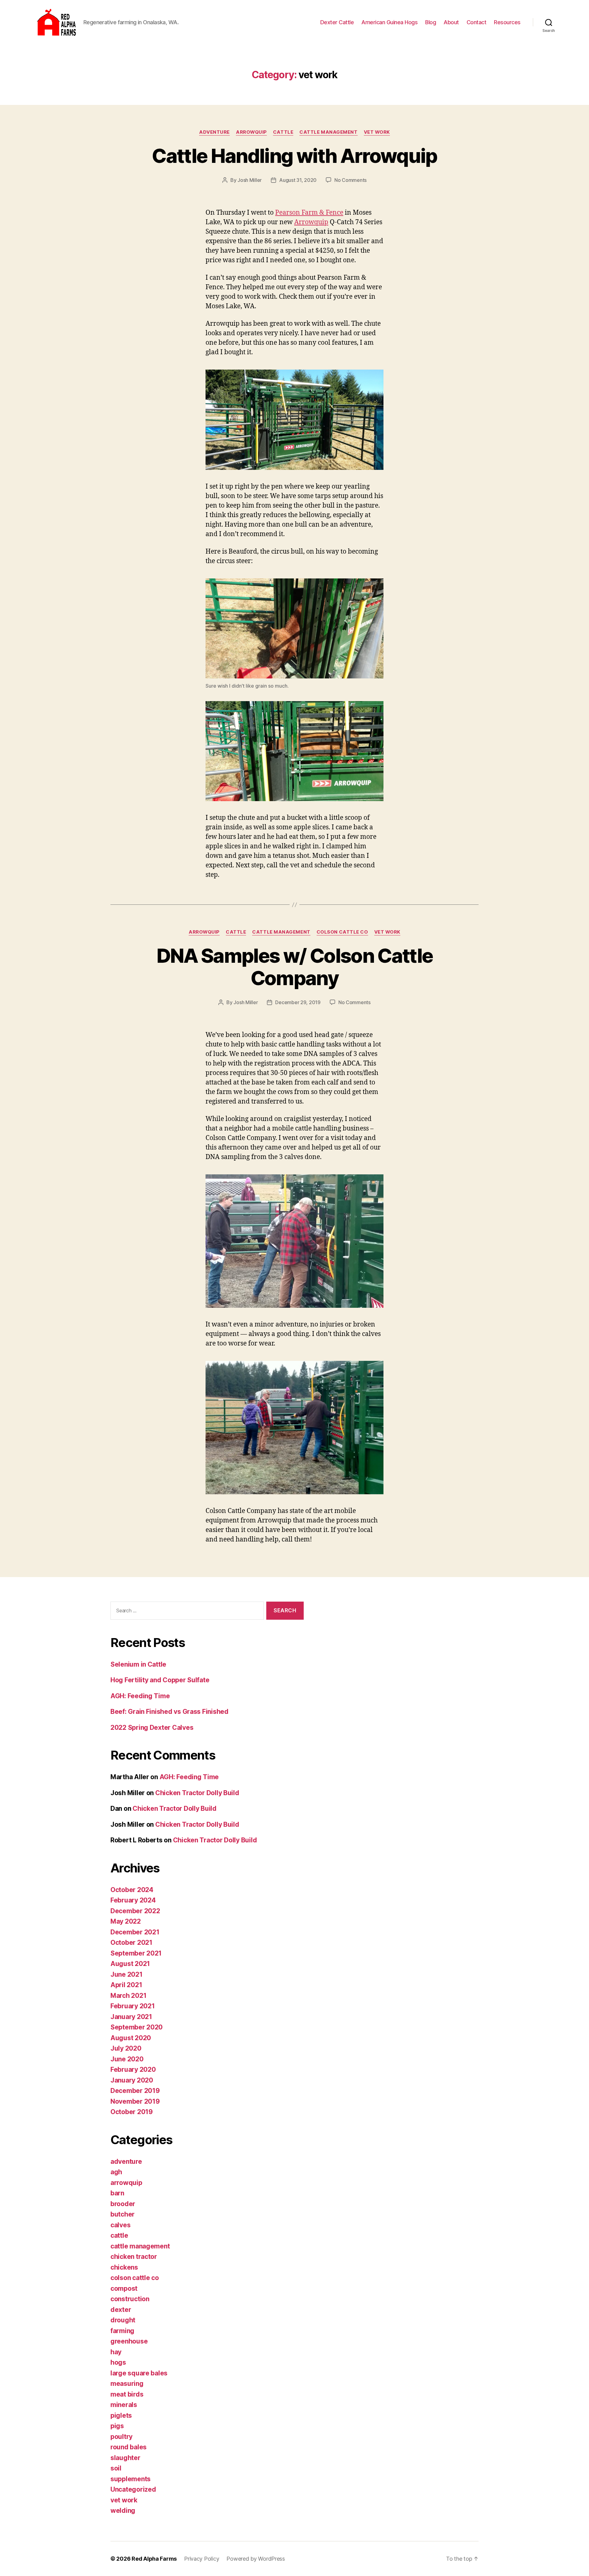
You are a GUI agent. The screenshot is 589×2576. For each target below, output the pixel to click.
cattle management (328, 132)
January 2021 (131, 2017)
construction (130, 2299)
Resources (507, 22)
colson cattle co (342, 932)
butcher (123, 2214)
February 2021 (133, 2006)
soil (116, 2468)
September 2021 (136, 1953)
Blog (431, 22)
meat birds (127, 2394)
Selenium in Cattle (138, 1664)
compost (124, 2288)
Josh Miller (250, 180)
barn (117, 2193)
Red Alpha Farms (154, 2559)
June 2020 (127, 2059)
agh (116, 2172)
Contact (477, 22)
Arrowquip (311, 222)
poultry (121, 2437)
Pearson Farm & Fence (309, 213)
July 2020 (126, 2048)
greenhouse (129, 2341)
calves (120, 2225)
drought (123, 2320)
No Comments (350, 180)
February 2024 (133, 1900)
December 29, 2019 (298, 1002)
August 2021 (130, 1964)
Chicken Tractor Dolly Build (197, 1793)
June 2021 (127, 1974)
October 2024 (132, 1890)
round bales (129, 2447)
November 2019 (135, 2101)
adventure (214, 132)
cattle (283, 132)
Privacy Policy (202, 2559)
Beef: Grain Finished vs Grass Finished (169, 1712)
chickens (124, 2267)
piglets (121, 2415)
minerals (124, 2405)
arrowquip (251, 132)
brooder (123, 2204)
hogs (118, 2362)
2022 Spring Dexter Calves (152, 1728)
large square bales (139, 2373)
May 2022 (126, 1921)
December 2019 (135, 2091)
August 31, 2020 (298, 180)
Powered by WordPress (256, 2559)
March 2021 (128, 1996)
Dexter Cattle (337, 22)
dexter (121, 2310)
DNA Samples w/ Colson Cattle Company (295, 967)
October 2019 (132, 2112)
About (451, 22)
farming (122, 2331)
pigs (117, 2426)
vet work (377, 132)
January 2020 (132, 2080)
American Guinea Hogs (389, 22)
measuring (127, 2384)
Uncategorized (133, 2489)
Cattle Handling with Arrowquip (294, 156)
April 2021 (126, 1985)
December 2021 (135, 1932)
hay (116, 2352)
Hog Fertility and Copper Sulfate (160, 1680)
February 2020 (133, 2069)
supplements (131, 2479)
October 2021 (131, 1943)
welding (123, 2511)
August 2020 (131, 2038)
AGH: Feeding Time (140, 1696)
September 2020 (137, 2027)
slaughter (125, 2458)
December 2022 (135, 1911)
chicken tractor (134, 2257)
